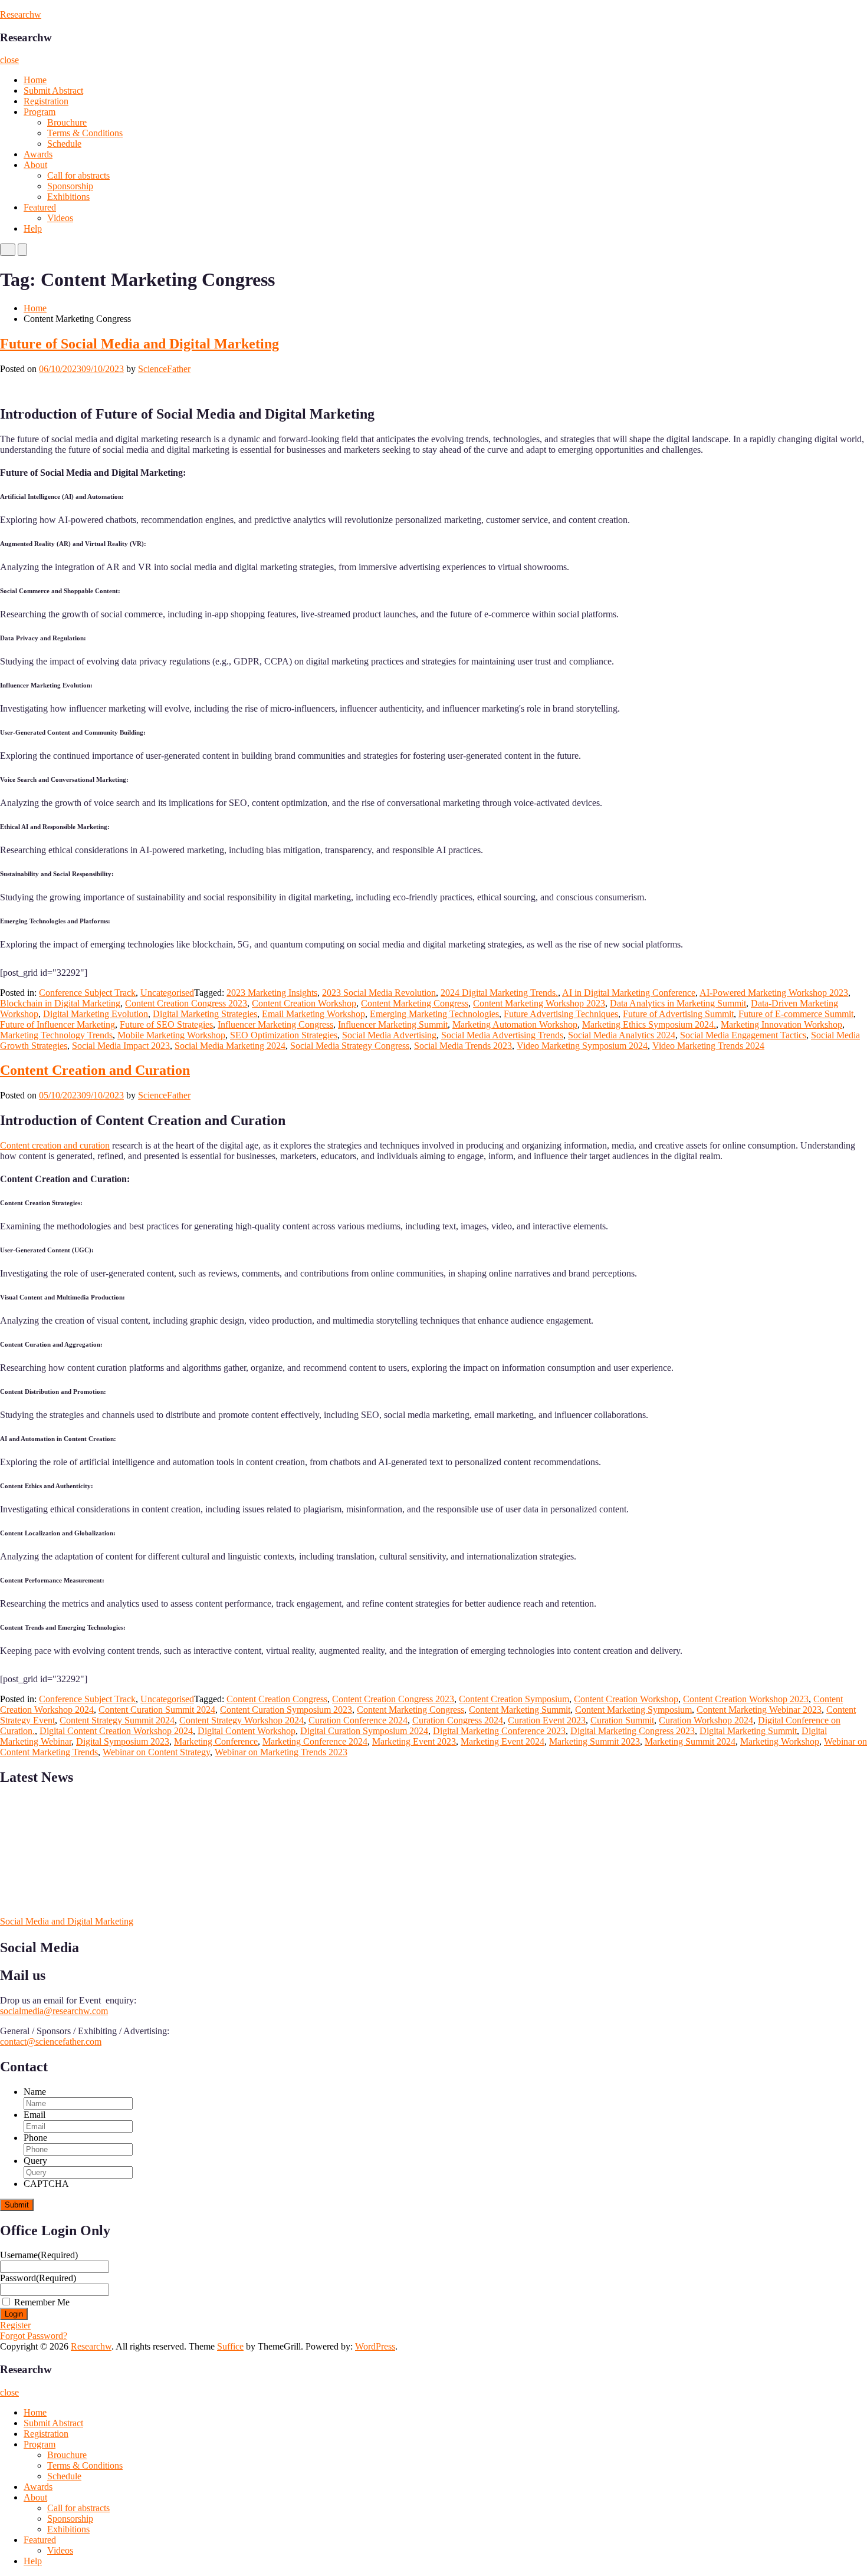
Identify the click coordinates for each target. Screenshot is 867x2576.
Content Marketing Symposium (633, 1710)
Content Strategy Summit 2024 (117, 1720)
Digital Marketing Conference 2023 (499, 1731)
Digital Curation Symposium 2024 (364, 1731)
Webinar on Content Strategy (156, 1752)
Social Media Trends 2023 (463, 1046)
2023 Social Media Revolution (379, 993)
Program (40, 112)
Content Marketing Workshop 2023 (539, 1003)
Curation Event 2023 (547, 1720)
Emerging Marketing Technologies (434, 1014)
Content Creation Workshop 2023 (746, 1699)
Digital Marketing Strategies (205, 1014)
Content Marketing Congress (415, 1003)
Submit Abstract (53, 91)
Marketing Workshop (780, 1741)
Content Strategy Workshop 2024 (242, 1720)
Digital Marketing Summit (748, 1731)
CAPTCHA (46, 2184)
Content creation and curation (55, 1145)
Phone (35, 2138)
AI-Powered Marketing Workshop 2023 (774, 993)
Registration (46, 101)
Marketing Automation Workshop (515, 1024)
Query (35, 2161)
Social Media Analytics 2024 (622, 1035)
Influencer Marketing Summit (393, 1024)
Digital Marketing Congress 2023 (633, 1731)
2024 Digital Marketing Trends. (499, 993)
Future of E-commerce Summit (796, 1014)
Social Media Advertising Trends (502, 1035)
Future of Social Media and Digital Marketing (139, 344)
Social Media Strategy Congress (350, 1046)
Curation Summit (622, 1720)
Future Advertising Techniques (561, 1014)
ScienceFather (164, 369)
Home (35, 80)
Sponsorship (70, 186)
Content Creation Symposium (514, 1699)
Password (38, 2278)
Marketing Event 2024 (503, 1741)
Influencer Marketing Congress (275, 1024)
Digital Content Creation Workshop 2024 (116, 1731)
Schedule (64, 144)
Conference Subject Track (87, 993)
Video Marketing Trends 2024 (708, 1046)
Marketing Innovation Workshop (781, 1024)
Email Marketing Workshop (313, 1014)
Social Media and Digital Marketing (67, 1921)
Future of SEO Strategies (166, 1024)
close (9, 60)
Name (35, 2092)
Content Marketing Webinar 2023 (759, 1710)
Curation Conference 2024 (358, 1720)
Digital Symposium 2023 (123, 1741)
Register (15, 2325)
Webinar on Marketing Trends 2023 (281, 1752)
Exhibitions (68, 197)
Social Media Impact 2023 (121, 1046)
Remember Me (42, 2302)
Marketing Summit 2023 (595, 1741)
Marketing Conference (216, 1741)
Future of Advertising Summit (678, 1014)
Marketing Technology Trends (56, 1035)
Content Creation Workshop (304, 1003)
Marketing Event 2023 (414, 1741)
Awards (38, 154)
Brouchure (67, 122)
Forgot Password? (34, 2336)
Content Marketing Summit (520, 1710)
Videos (60, 218)
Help (33, 228)
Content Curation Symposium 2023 (286, 1710)
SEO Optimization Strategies (284, 1035)
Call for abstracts (78, 175)
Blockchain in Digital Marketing (60, 1003)
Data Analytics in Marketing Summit (678, 1003)
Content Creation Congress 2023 (186, 1003)
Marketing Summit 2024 (690, 1741)
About (35, 165)
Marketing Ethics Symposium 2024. (649, 1024)
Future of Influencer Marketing (58, 1024)
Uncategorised (167, 993)
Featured (40, 207)
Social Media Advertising (389, 1035)
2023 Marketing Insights (272, 993)
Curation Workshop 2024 (706, 1720)
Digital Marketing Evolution (96, 1014)
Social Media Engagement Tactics (743, 1035)
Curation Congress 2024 (458, 1720)
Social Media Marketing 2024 (230, 1046)
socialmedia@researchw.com (54, 2011)
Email (35, 2115)
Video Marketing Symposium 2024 (582, 1046)
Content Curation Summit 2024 (157, 1710)
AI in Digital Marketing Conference (629, 993)
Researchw (21, 14)
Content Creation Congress (277, 1699)
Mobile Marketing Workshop (171, 1035)
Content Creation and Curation (95, 1070)
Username (39, 2255)
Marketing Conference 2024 (315, 1741)
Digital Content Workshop (247, 1731)
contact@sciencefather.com (51, 2042)
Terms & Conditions (85, 133)
